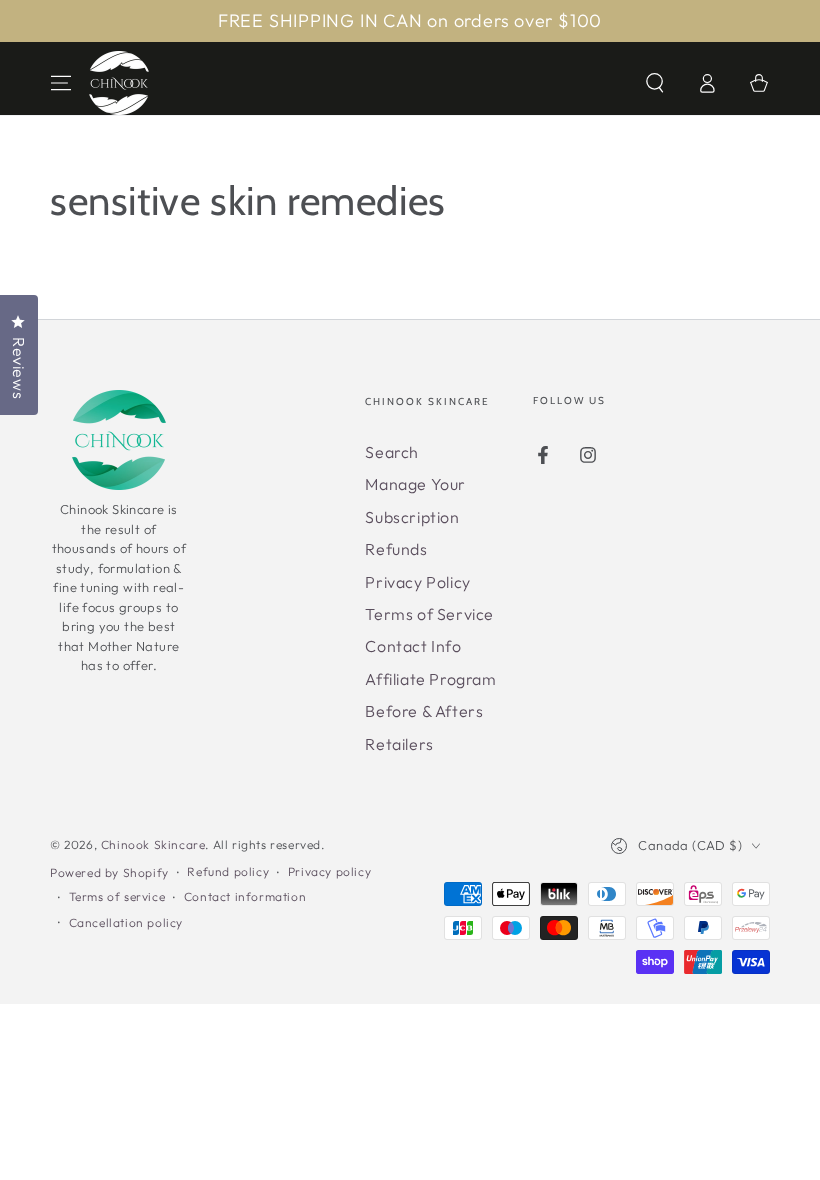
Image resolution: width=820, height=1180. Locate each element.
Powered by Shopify (109, 872)
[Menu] (61, 83)
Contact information (245, 896)
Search (392, 452)
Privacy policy (329, 871)
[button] (655, 83)
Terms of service (117, 896)
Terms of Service (429, 614)
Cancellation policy (126, 922)
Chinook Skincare (153, 844)
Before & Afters (424, 711)
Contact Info (413, 646)
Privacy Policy (417, 582)
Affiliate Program (430, 679)
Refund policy (228, 871)
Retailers (399, 744)
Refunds (396, 549)
